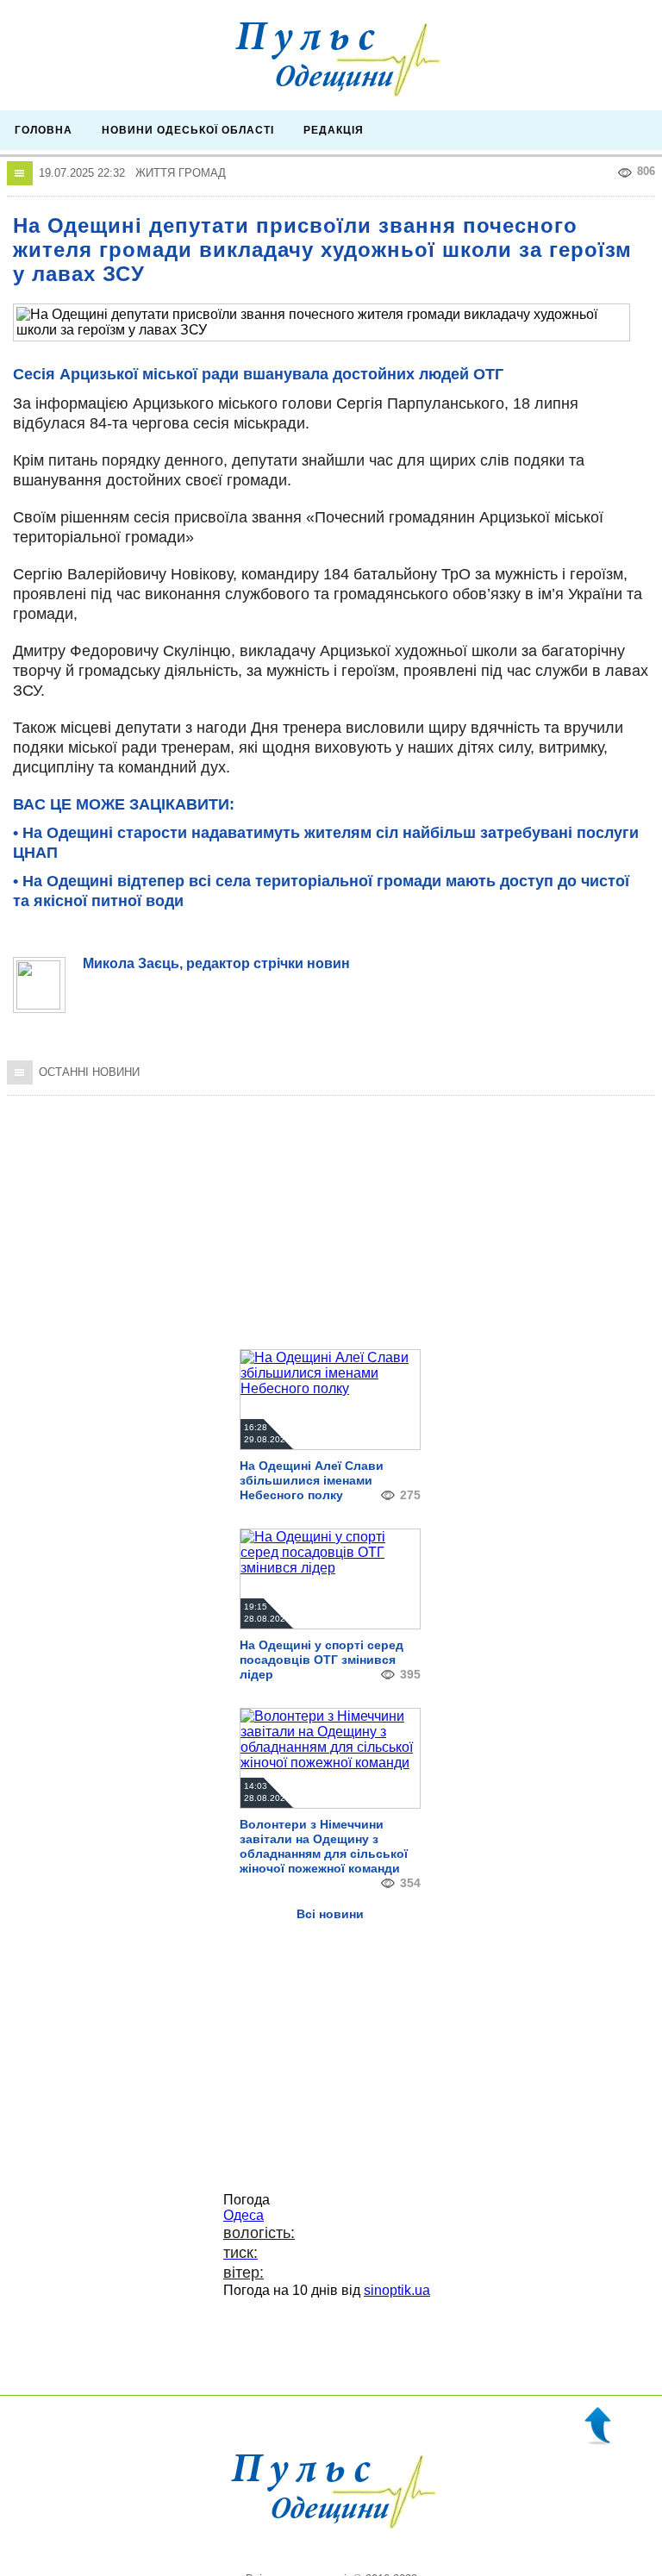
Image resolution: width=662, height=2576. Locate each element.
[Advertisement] (331, 1212)
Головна (44, 130)
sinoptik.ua (397, 2290)
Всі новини (330, 1914)
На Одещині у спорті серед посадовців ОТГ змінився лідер (322, 1660)
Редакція (334, 130)
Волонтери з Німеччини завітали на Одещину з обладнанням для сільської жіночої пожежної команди (324, 1846)
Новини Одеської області (188, 130)
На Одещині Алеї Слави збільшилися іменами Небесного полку (312, 1480)
